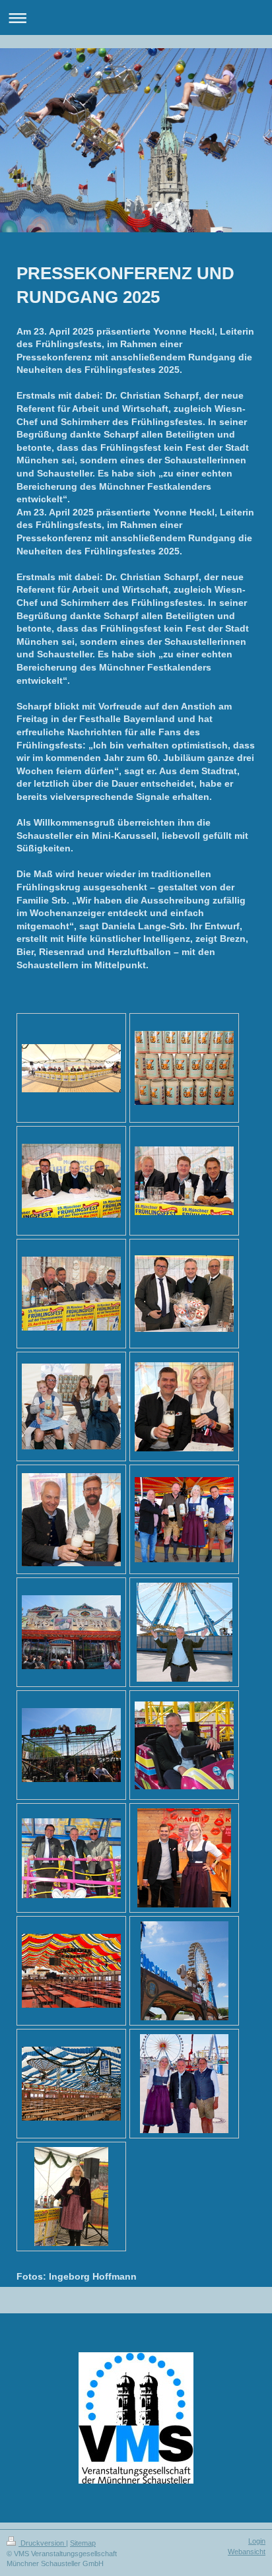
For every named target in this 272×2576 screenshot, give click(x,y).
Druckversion (42, 2543)
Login (257, 2541)
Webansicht (247, 2552)
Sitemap (83, 2543)
